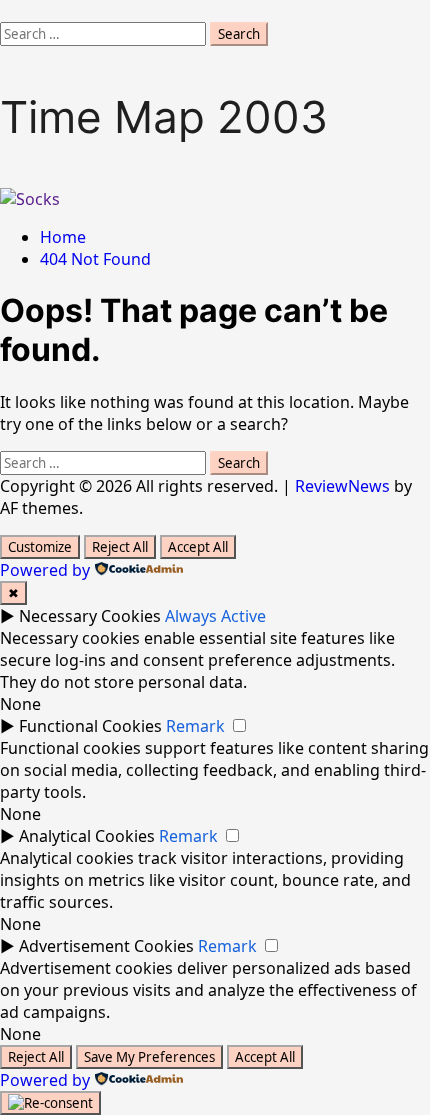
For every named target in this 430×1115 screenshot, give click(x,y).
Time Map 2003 (164, 117)
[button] (6, 11)
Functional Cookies (90, 726)
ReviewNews (342, 486)
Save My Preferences (149, 1057)
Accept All (198, 547)
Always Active (215, 616)
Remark (195, 726)
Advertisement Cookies (106, 946)
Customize (40, 547)
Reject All (120, 547)
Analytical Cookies (87, 836)
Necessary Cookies (90, 616)
